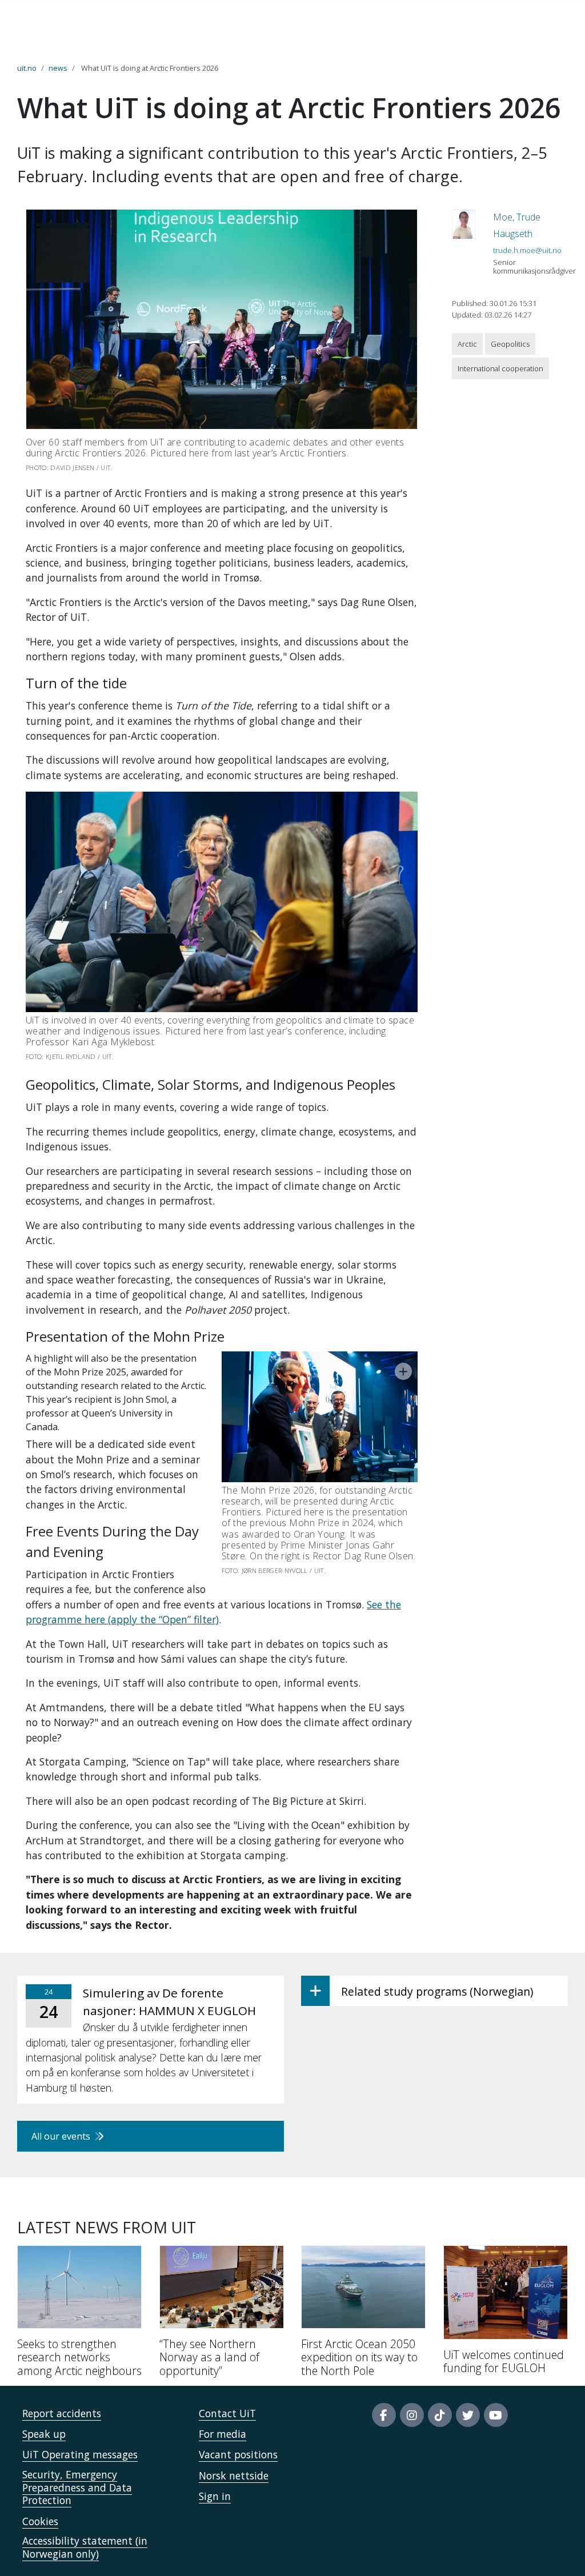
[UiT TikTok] (440, 2415)
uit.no (27, 68)
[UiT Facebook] (384, 2415)
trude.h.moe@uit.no (527, 250)
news (58, 68)
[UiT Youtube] (496, 2415)
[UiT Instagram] (412, 2415)
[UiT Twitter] (468, 2415)
